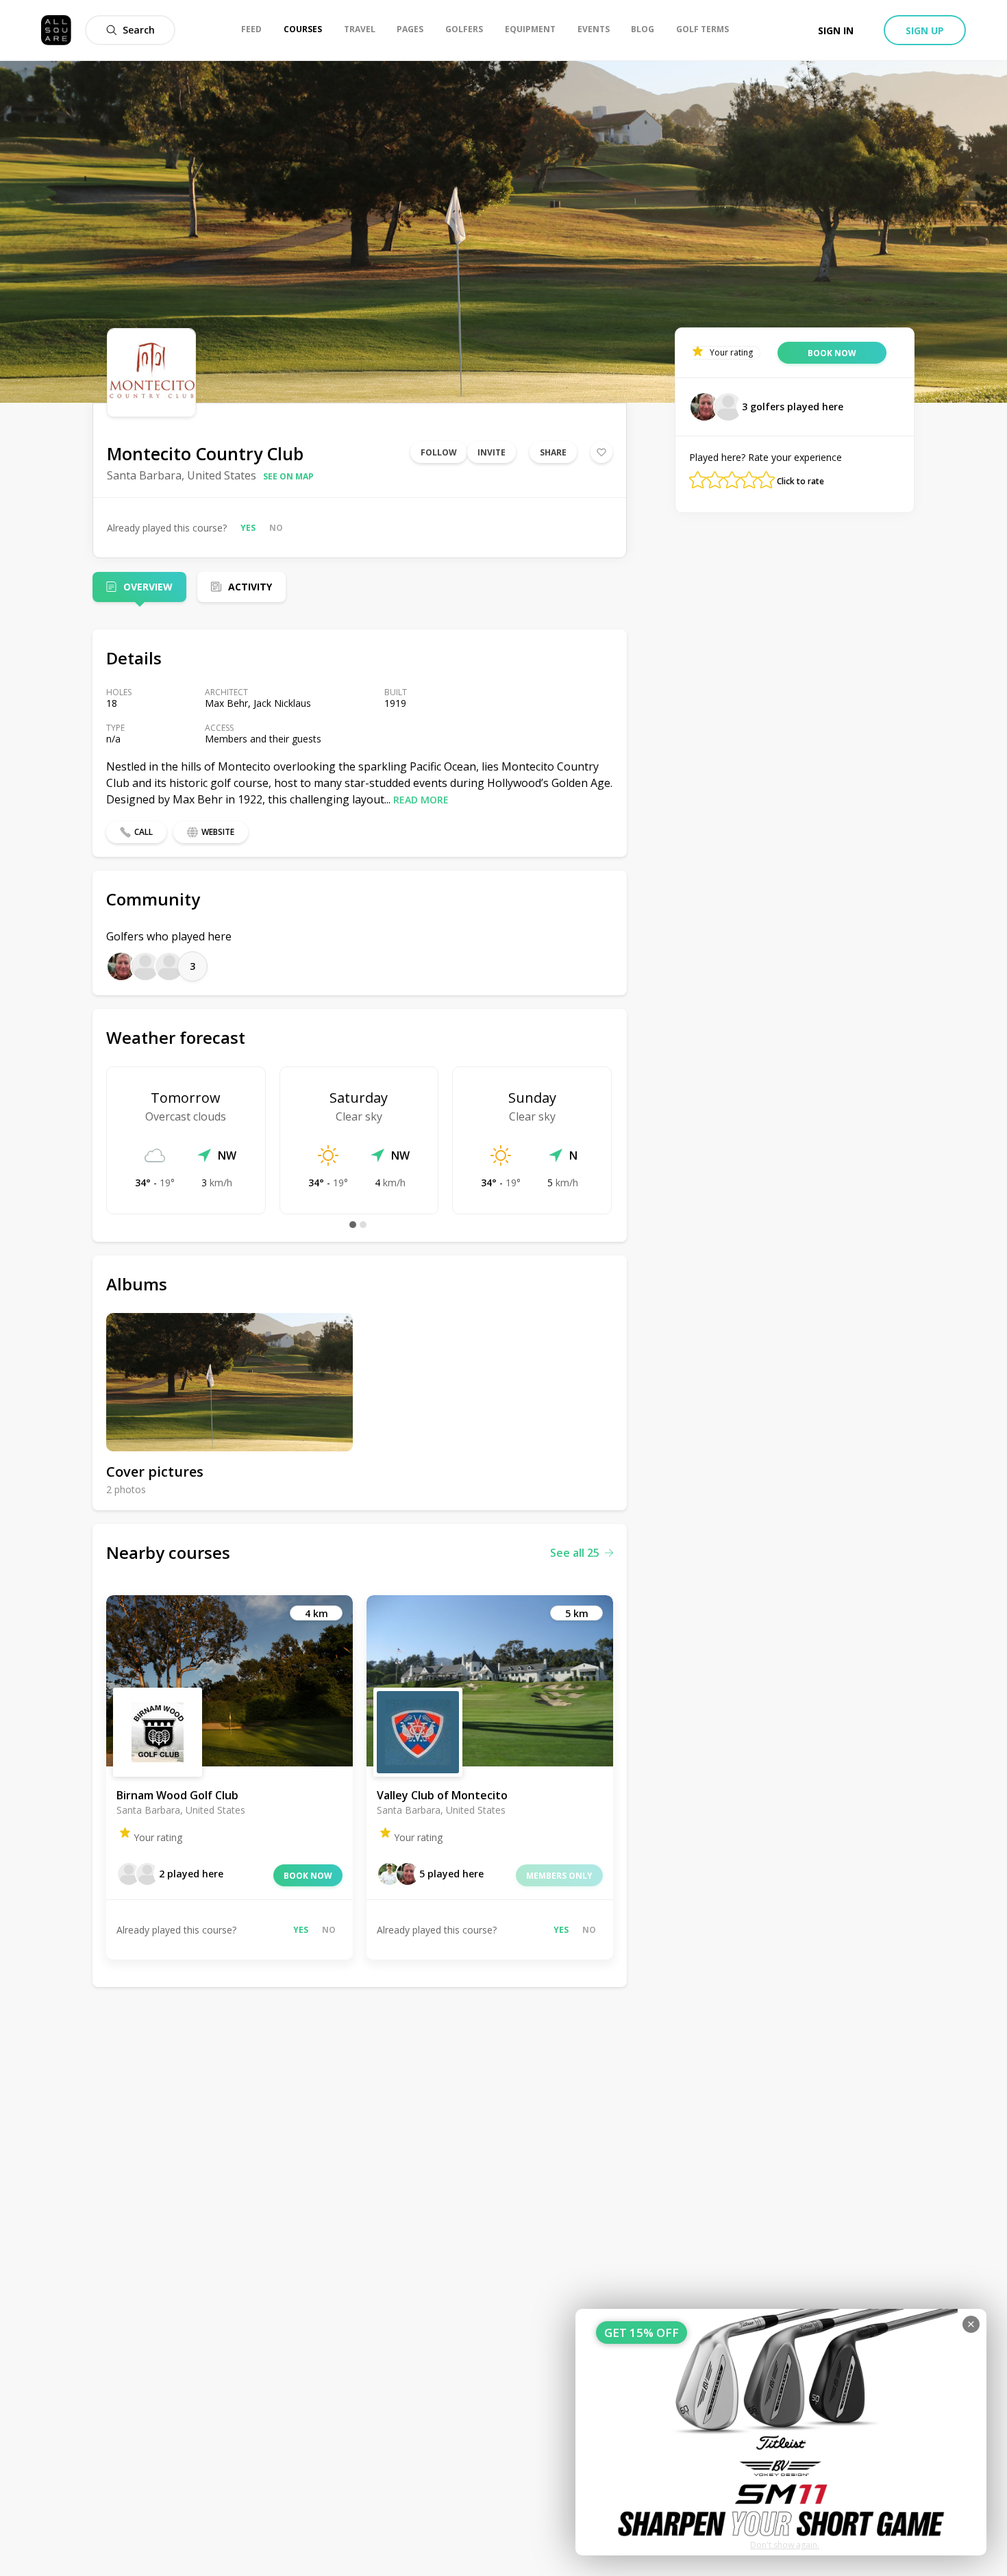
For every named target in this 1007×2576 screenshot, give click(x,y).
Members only (559, 1876)
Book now (308, 1876)
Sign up (925, 30)
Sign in (836, 30)
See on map (288, 476)
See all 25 (575, 1553)
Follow (439, 452)
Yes (248, 528)
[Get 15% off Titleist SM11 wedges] (781, 2432)
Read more (421, 800)
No (276, 528)
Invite (492, 452)
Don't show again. (785, 2545)
